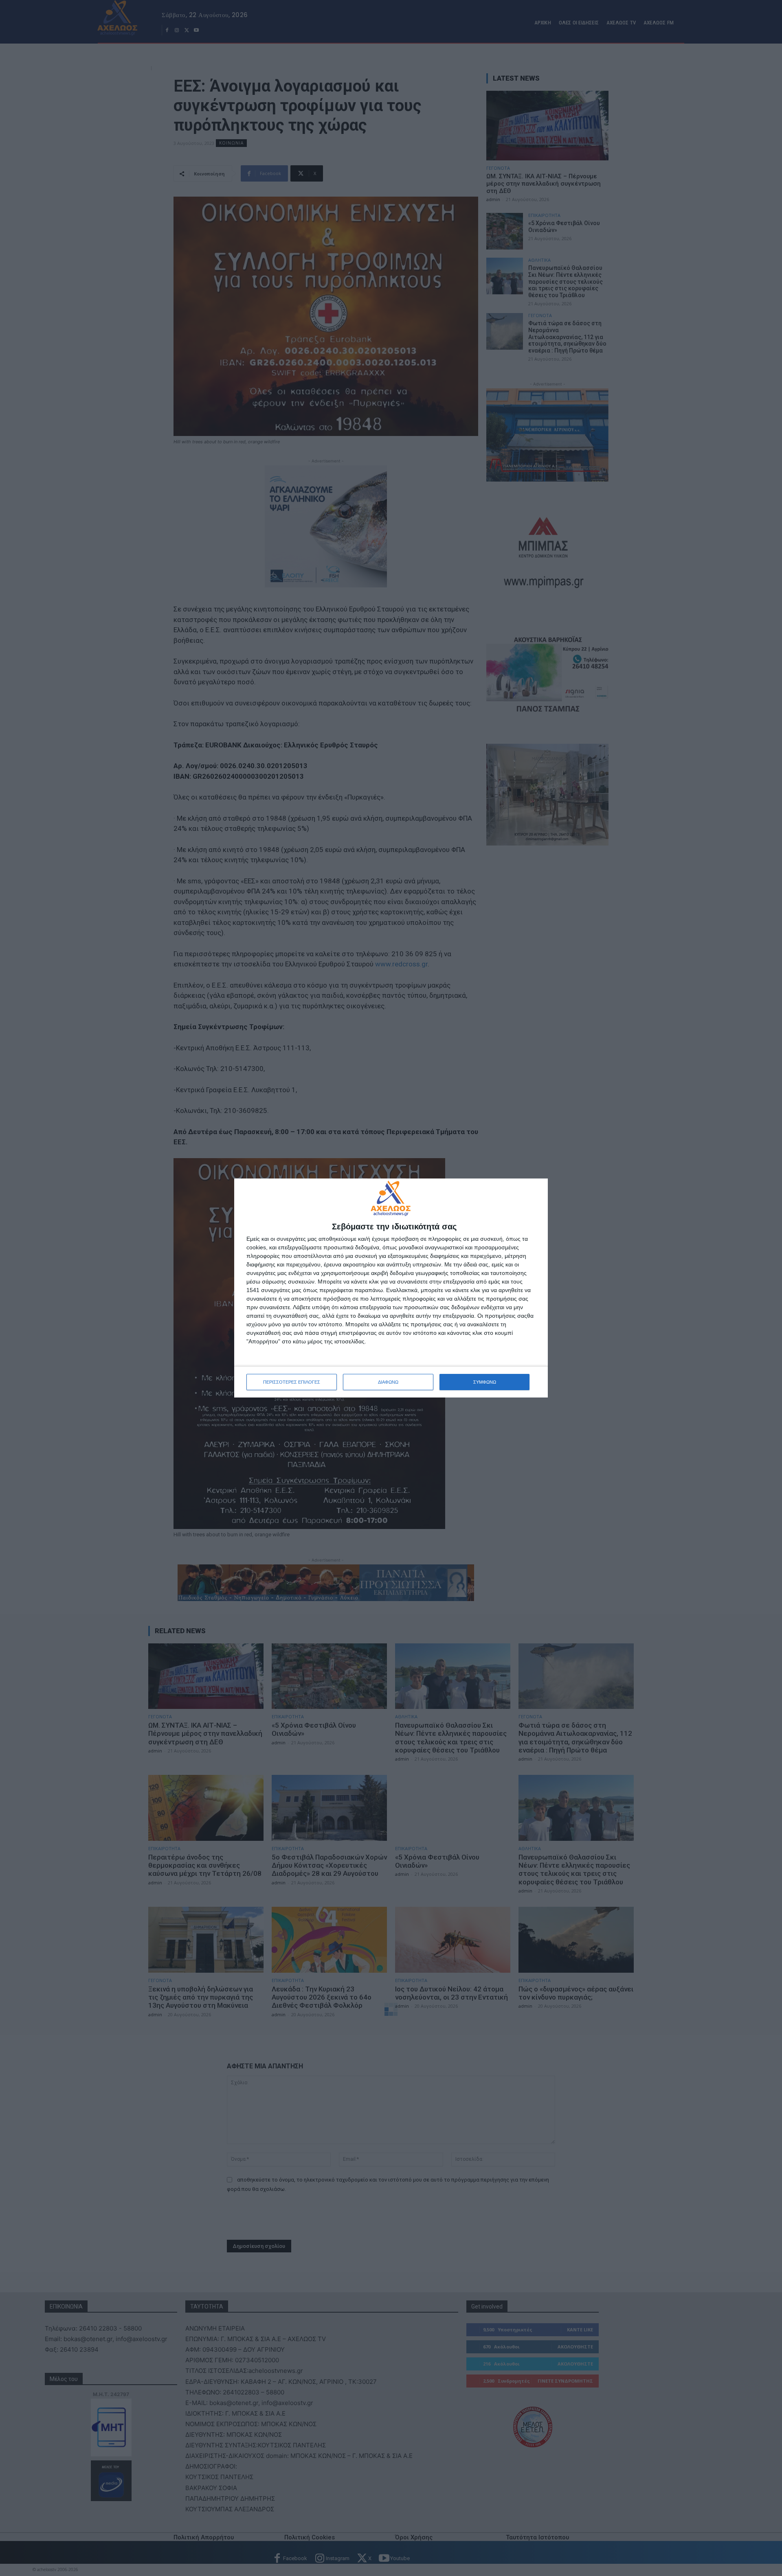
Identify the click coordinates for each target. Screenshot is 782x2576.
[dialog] (391, 1288)
